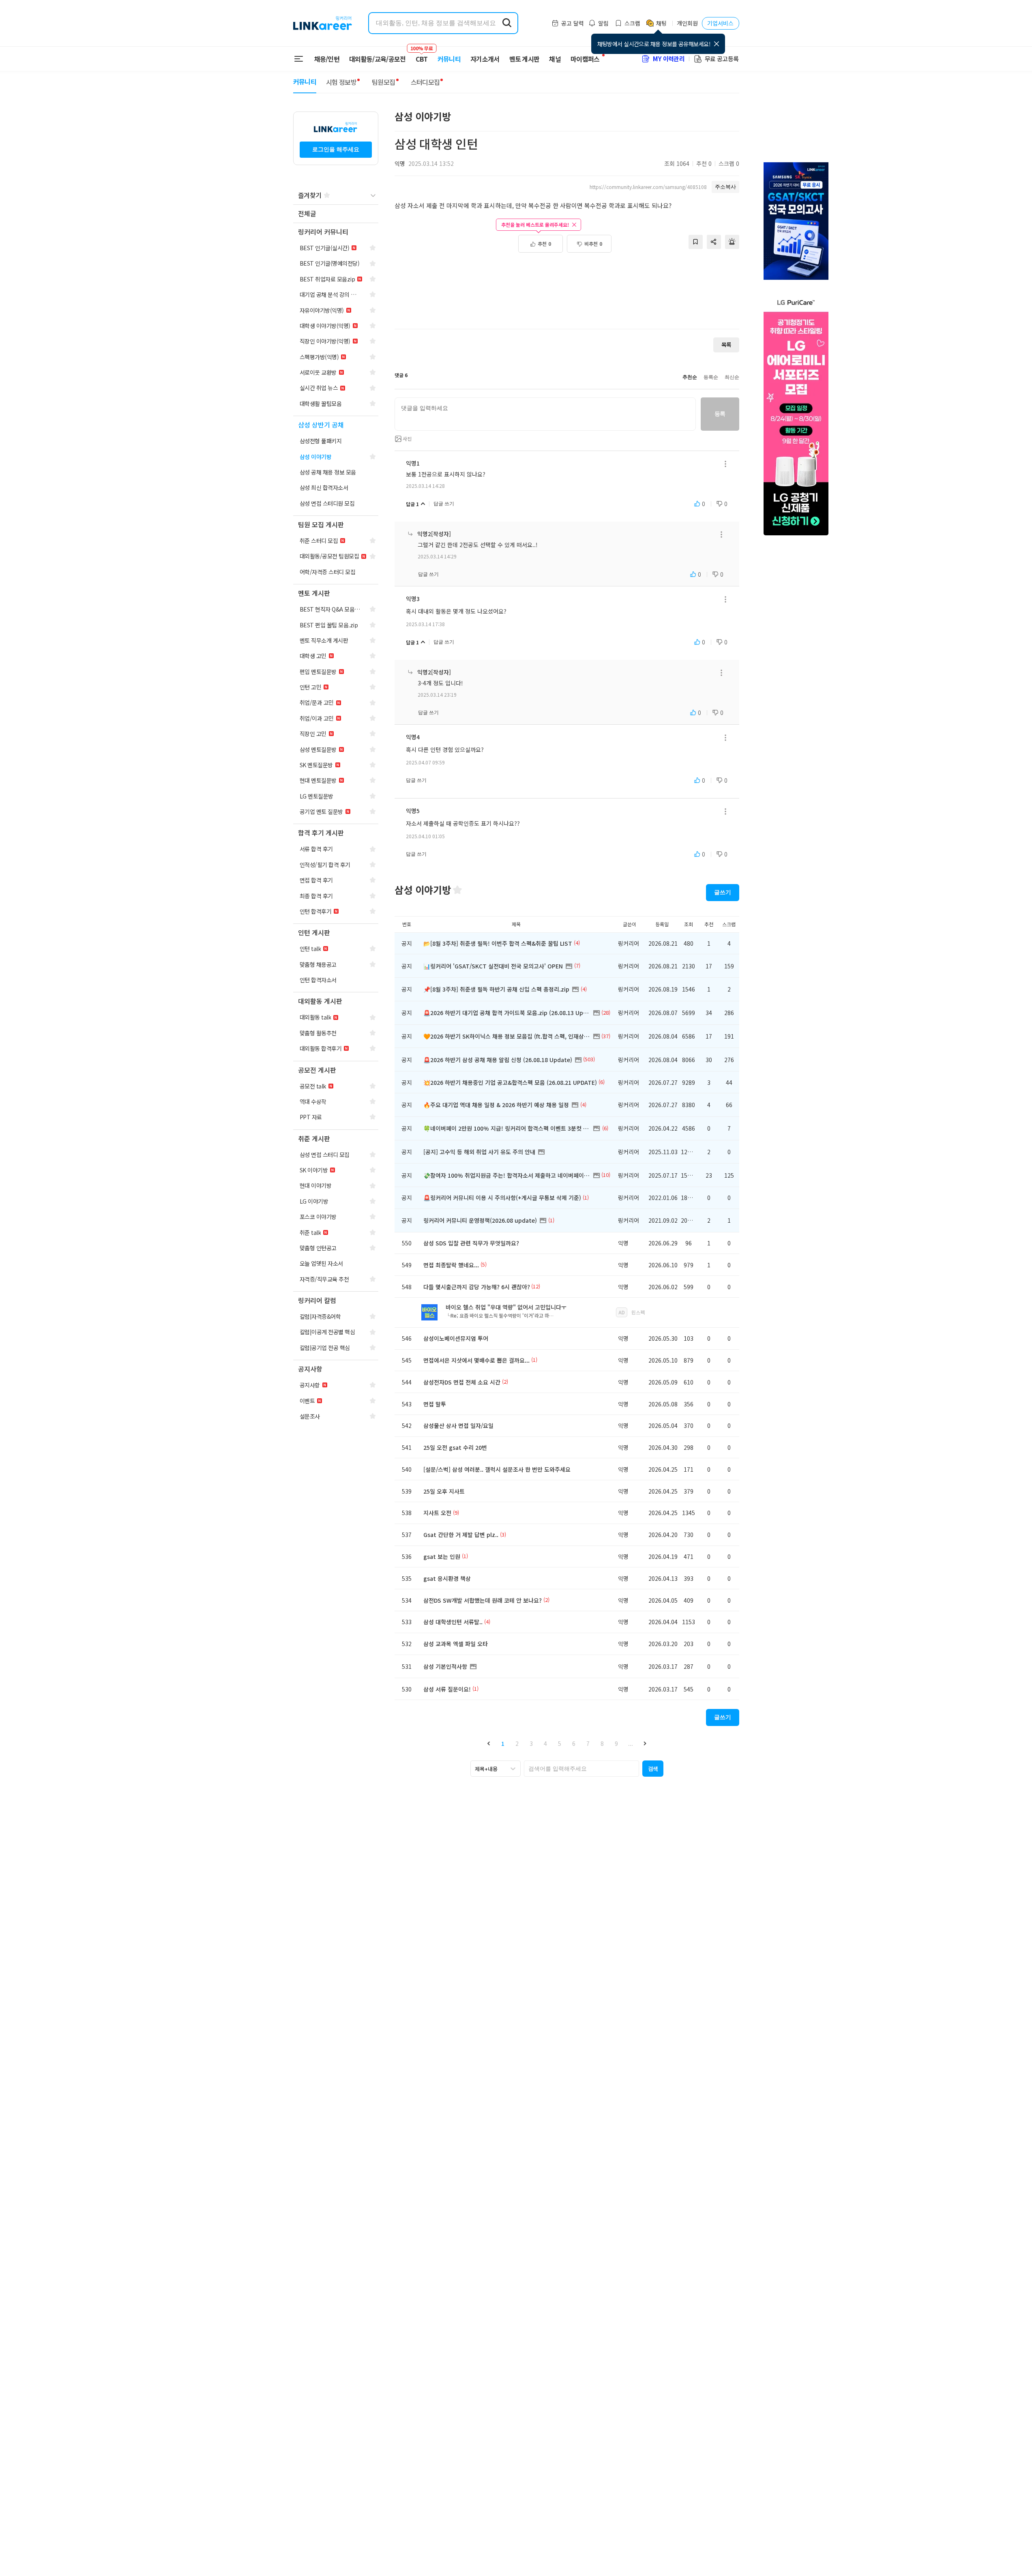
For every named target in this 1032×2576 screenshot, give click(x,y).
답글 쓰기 (444, 504)
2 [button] (517, 1743)
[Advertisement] (567, 295)
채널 (555, 59)
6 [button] (574, 1743)
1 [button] (503, 1743)
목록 (726, 345)
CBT (422, 55)
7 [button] (588, 1743)
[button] (489, 1743)
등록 (720, 414)
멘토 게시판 (525, 59)
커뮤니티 (449, 59)
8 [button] (602, 1743)
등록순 (711, 377)
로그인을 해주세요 (336, 149)
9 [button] (616, 1743)
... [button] (631, 1743)
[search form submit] (507, 23)
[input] (545, 414)
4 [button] (545, 1743)
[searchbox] (581, 1769)
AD (622, 1312)
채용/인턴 (327, 59)
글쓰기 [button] (723, 892)
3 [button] (531, 1743)
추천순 (690, 377)
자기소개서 (485, 59)
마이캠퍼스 (585, 59)
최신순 (732, 377)
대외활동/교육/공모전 (378, 59)
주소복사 (725, 187)
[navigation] (336, 214)
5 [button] (560, 1743)
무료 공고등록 (722, 59)
